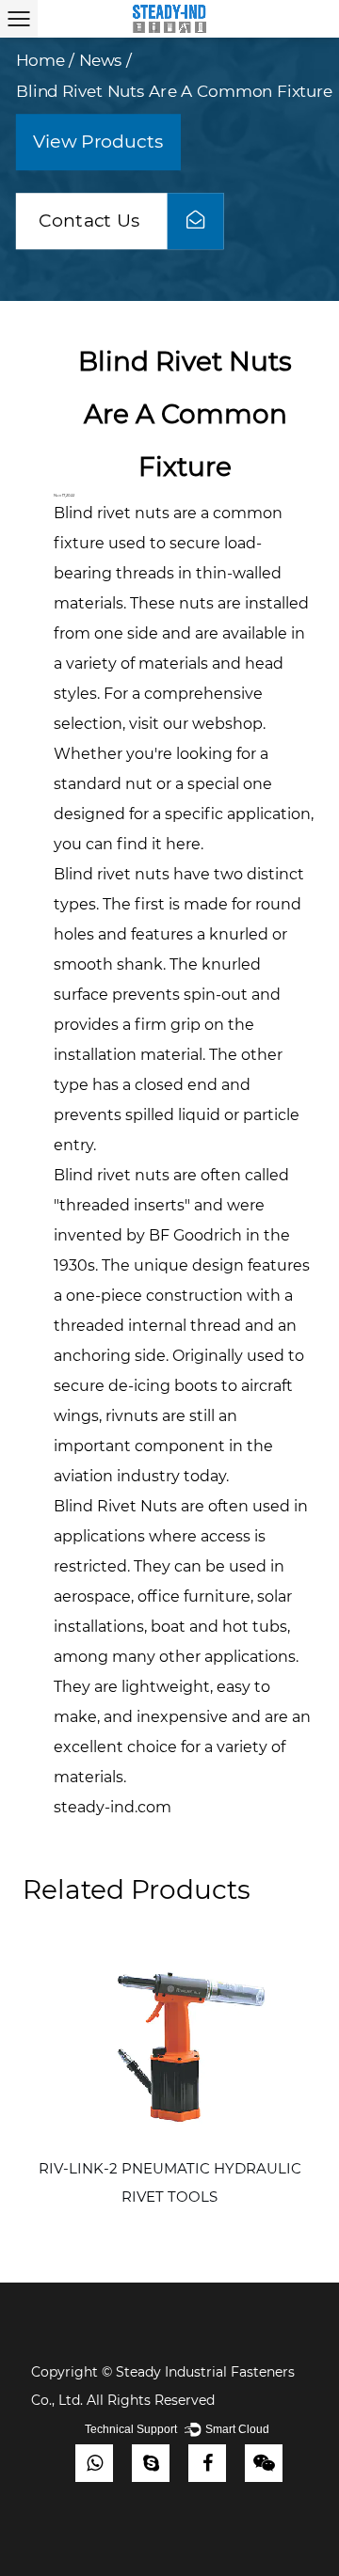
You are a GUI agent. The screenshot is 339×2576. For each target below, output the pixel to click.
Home (40, 60)
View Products (98, 142)
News (101, 60)
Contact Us (92, 221)
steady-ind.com (113, 1807)
